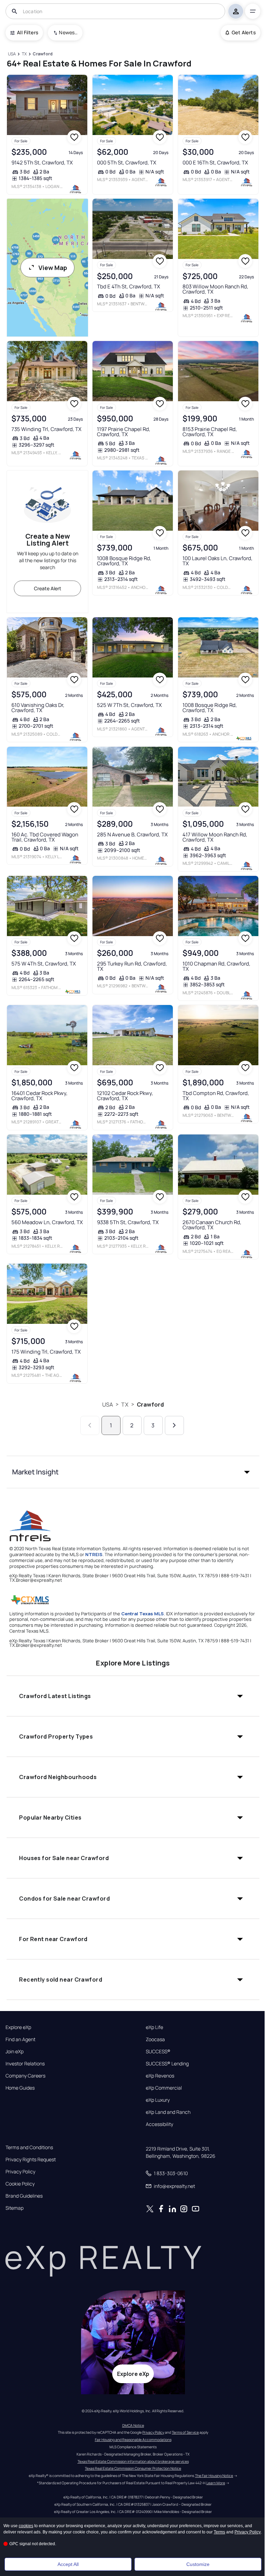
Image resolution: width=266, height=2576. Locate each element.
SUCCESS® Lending (167, 2064)
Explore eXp (18, 2027)
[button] (133, 1472)
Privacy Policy (20, 2172)
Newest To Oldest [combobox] (68, 32)
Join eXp (15, 2052)
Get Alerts (244, 32)
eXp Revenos (160, 2076)
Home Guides (20, 2088)
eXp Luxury (158, 2100)
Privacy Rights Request (31, 2160)
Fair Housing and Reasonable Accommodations (133, 2440)
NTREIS (94, 1554)
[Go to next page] (174, 1425)
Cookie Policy (20, 2184)
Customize (198, 2564)
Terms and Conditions (29, 2147)
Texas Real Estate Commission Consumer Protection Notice (133, 2468)
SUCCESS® (158, 2052)
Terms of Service (185, 2432)
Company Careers (25, 2076)
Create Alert (48, 588)
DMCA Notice (133, 2425)
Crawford (150, 1404)
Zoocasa (155, 2039)
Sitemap (15, 2208)
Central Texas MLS (143, 1614)
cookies (26, 2526)
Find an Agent (20, 2039)
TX (125, 1404)
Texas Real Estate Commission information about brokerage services (133, 2461)
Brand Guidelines (24, 2196)
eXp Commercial (164, 2088)
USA (108, 1404)
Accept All (68, 2564)
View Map (53, 268)
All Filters (28, 32)
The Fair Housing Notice (214, 2476)
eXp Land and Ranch (168, 2112)
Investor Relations (25, 2064)
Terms (219, 2532)
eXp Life (154, 2027)
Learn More (216, 2483)
